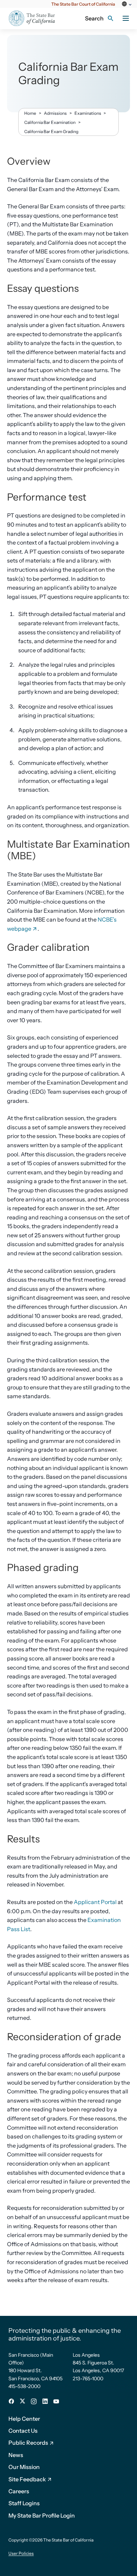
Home (30, 113)
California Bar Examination (50, 122)
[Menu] (126, 18)
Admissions (55, 113)
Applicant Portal (95, 1902)
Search (94, 18)
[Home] (36, 18)
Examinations (88, 113)
